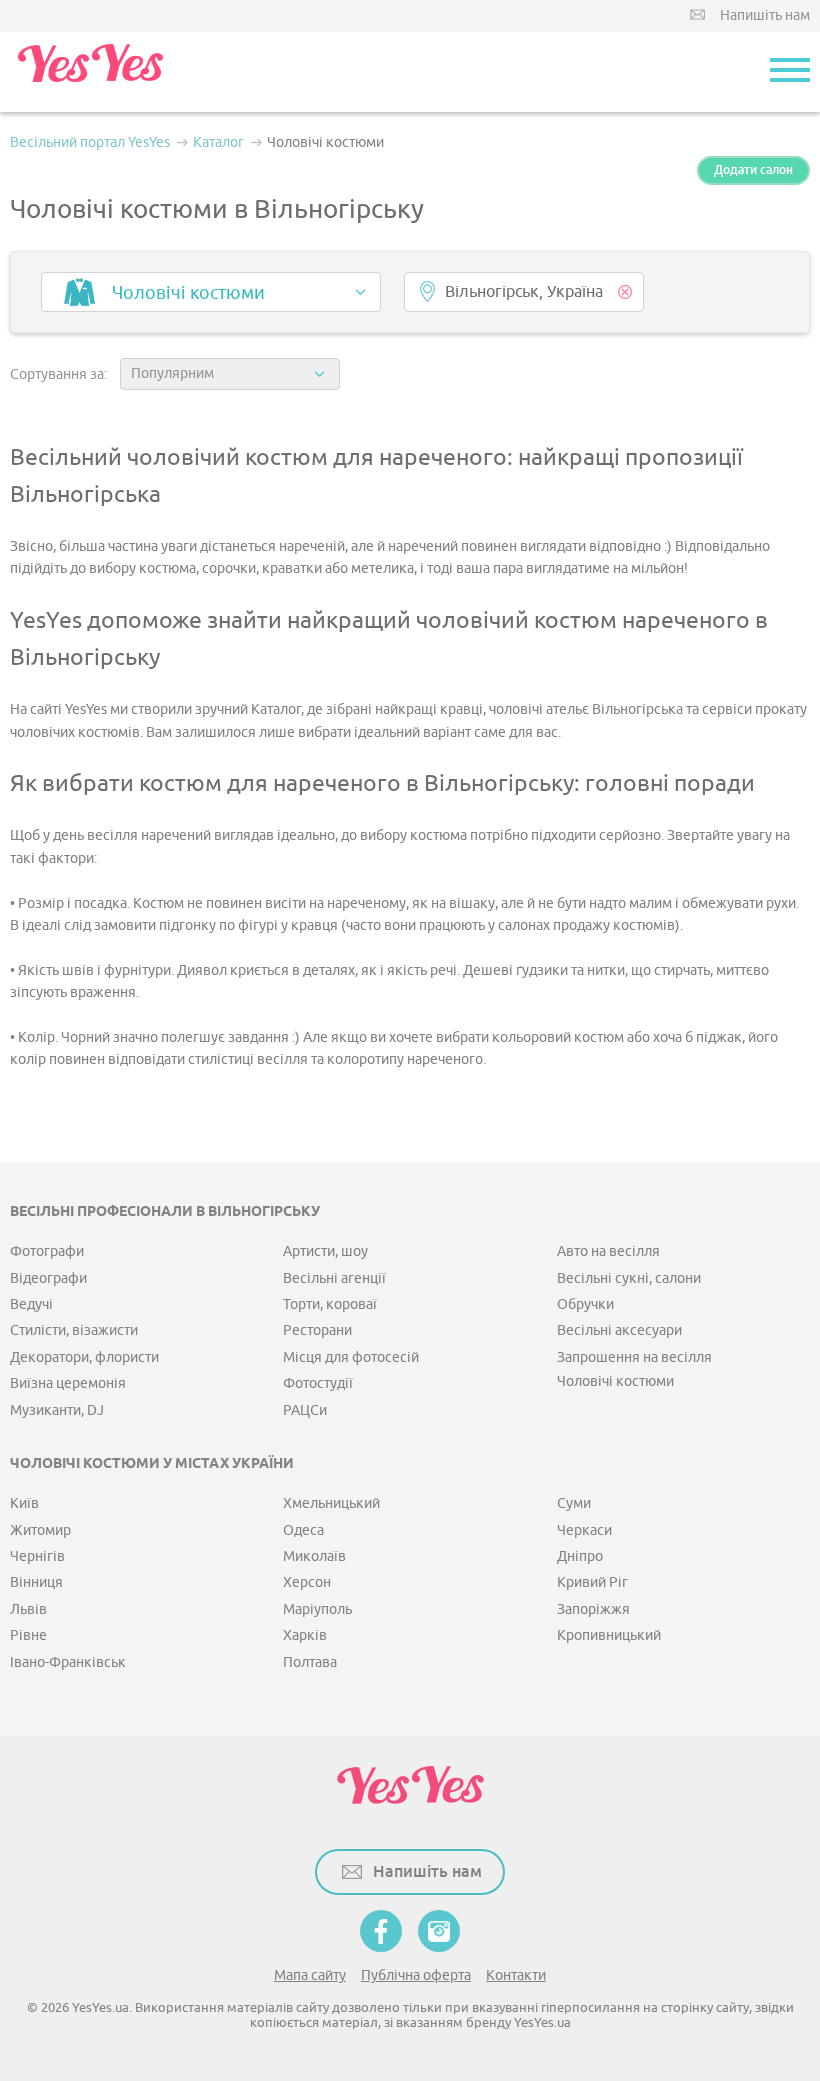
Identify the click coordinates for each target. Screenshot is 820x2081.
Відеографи (48, 1278)
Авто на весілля (608, 1251)
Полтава (310, 1662)
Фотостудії (318, 1383)
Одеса (303, 1530)
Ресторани (317, 1330)
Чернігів (37, 1556)
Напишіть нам (765, 15)
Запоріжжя (593, 1609)
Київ (24, 1503)
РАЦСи (305, 1410)
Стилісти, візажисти (74, 1330)
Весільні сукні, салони (629, 1278)
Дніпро (580, 1556)
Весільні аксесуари (619, 1330)
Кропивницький (609, 1635)
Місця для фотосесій (351, 1357)
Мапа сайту (310, 1975)
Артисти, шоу (325, 1251)
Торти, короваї (330, 1304)
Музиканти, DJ (57, 1410)
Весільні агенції (334, 1278)
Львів (28, 1609)
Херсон (307, 1582)
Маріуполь (317, 1609)
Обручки (585, 1304)
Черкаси (584, 1530)
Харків (305, 1635)
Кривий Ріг (592, 1582)
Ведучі (31, 1304)
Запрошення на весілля (634, 1357)
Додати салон (753, 170)
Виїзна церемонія (68, 1383)
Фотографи (47, 1251)
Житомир (40, 1530)
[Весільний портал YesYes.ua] (90, 72)
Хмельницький (331, 1503)
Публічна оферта (416, 1975)
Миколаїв (314, 1556)
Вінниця (36, 1582)
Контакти (516, 1975)
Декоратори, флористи (84, 1357)
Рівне (28, 1635)
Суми (574, 1503)
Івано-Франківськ (68, 1662)
